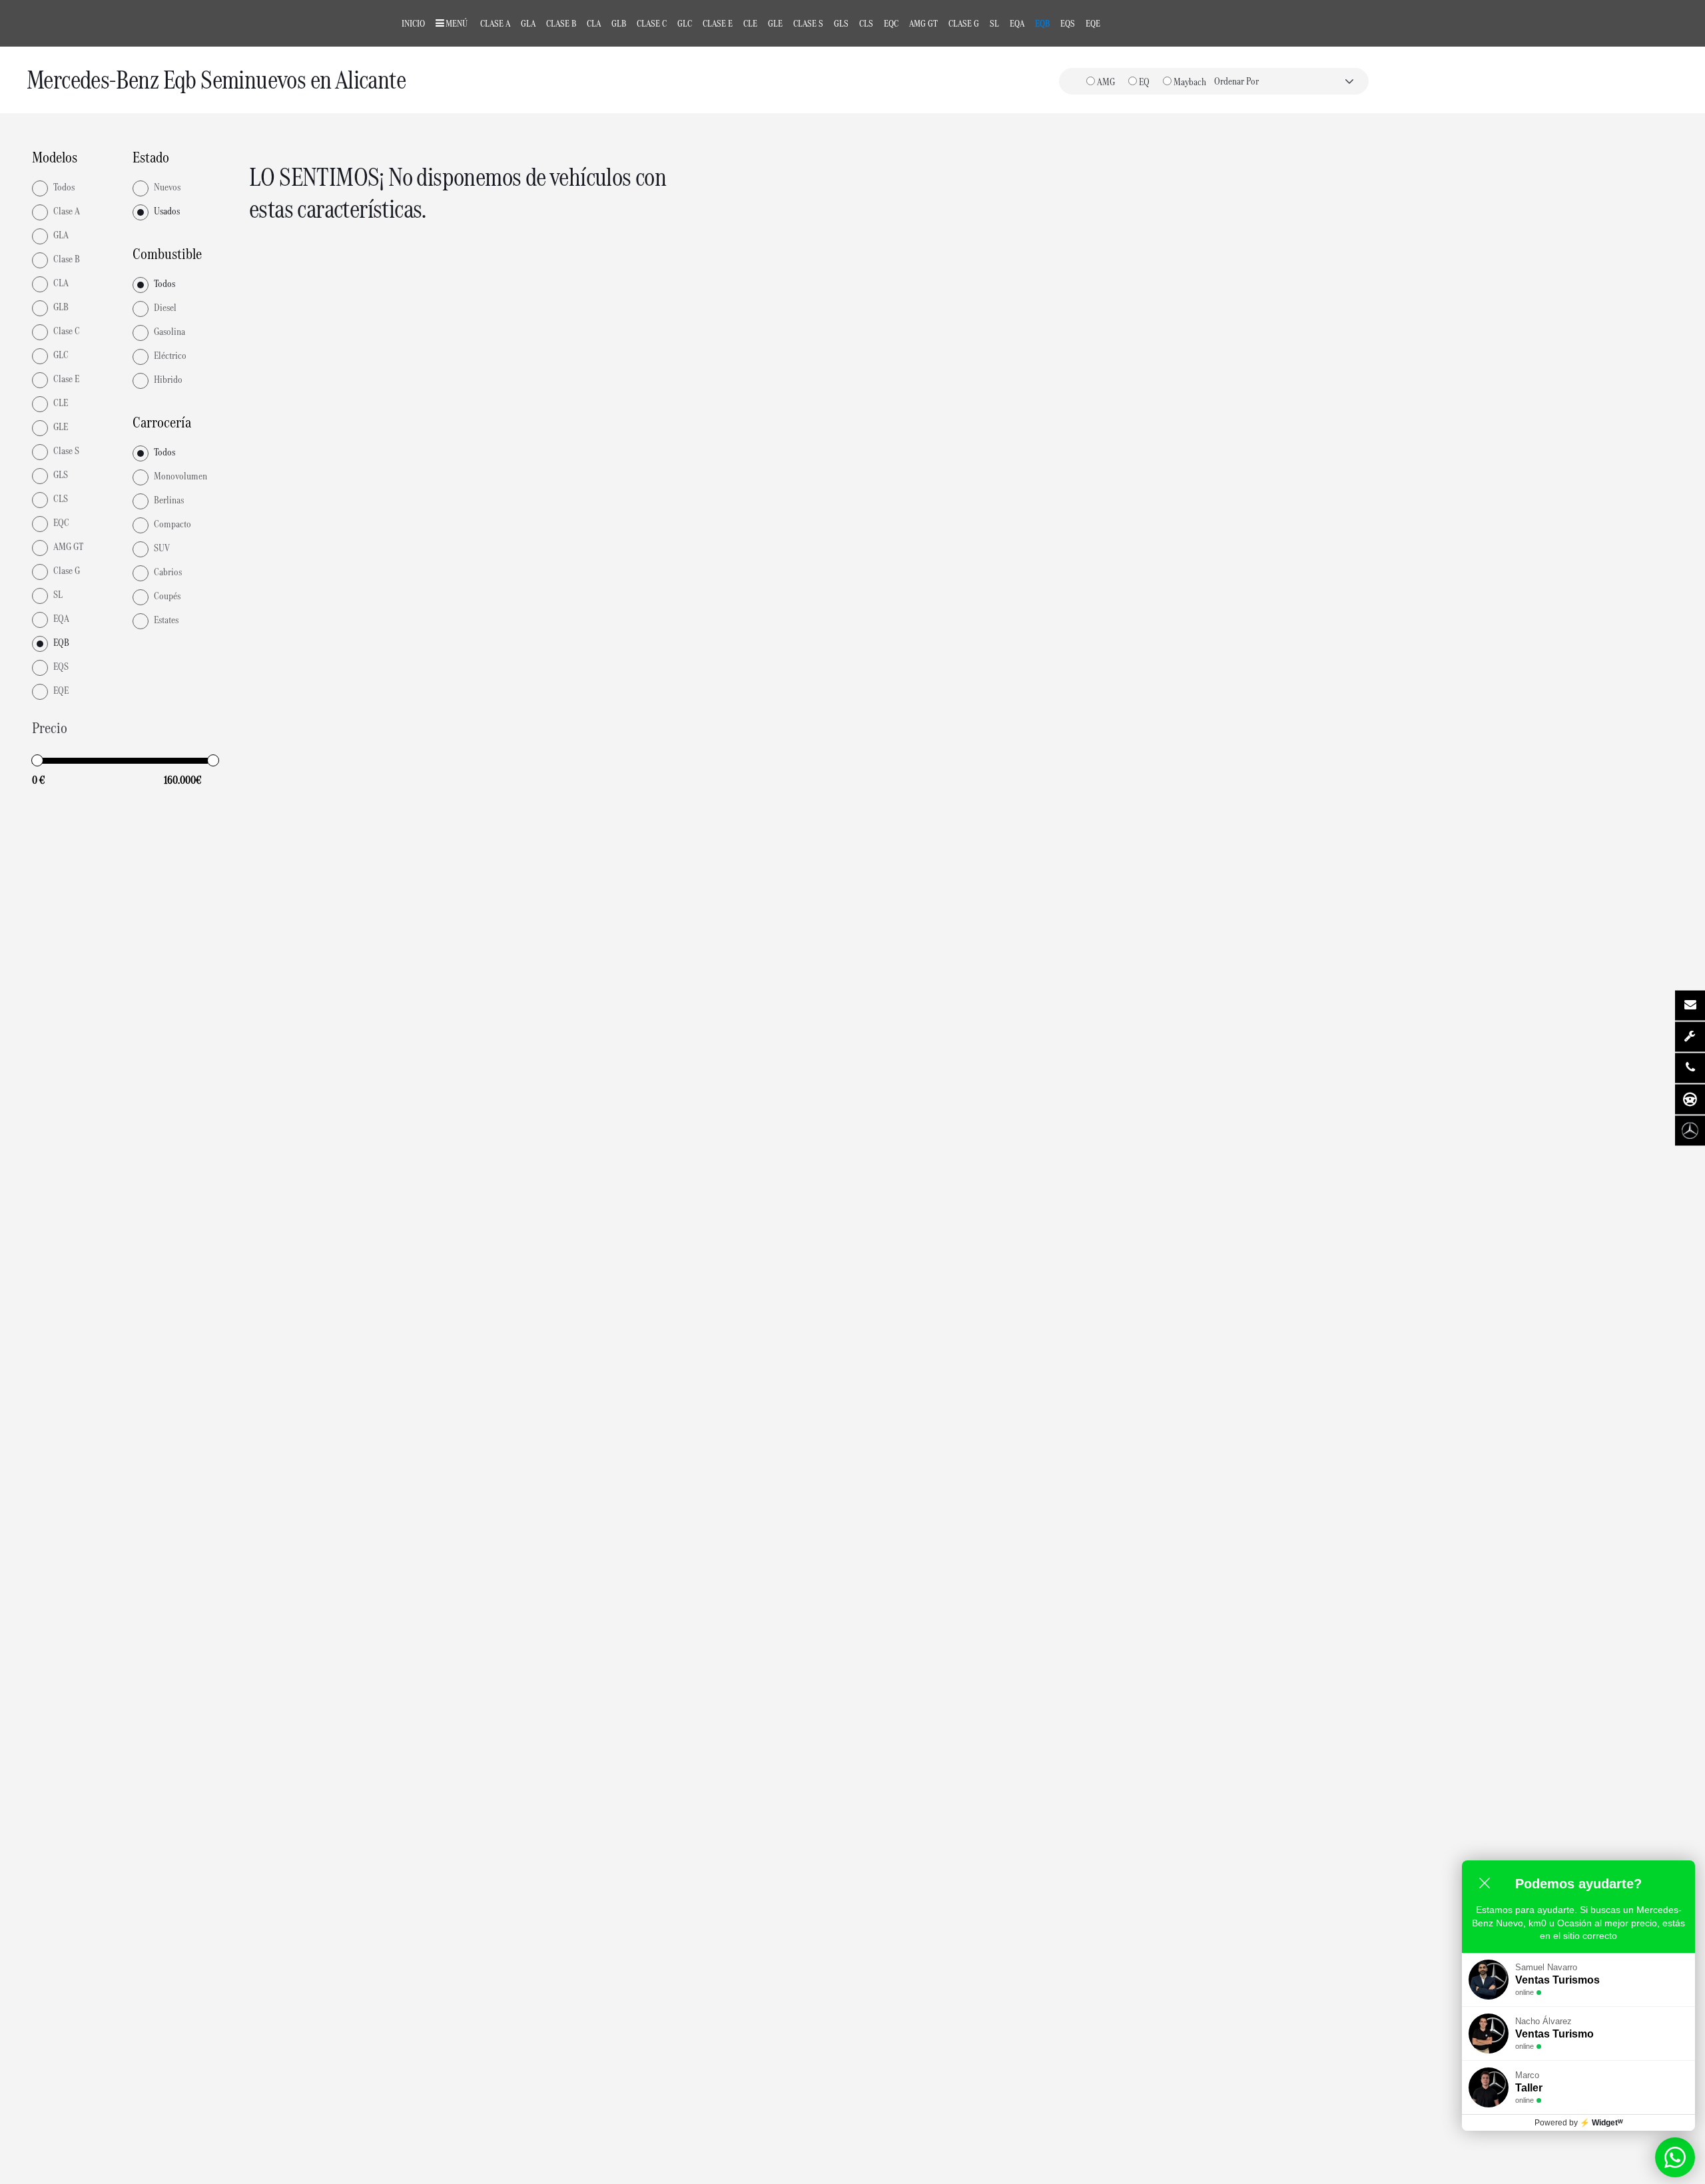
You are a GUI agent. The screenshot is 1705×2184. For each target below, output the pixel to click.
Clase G (964, 23)
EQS (1068, 23)
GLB (619, 23)
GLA (528, 23)
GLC (685, 23)
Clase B (561, 23)
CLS (866, 23)
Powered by (1579, 2123)
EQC (891, 23)
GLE (775, 23)
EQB (1042, 23)
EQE (1093, 23)
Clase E (718, 23)
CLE (750, 23)
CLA (594, 23)
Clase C (652, 23)
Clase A (495, 23)
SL (994, 23)
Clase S (808, 23)
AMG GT (923, 23)
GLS (841, 23)
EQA (1017, 23)
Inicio (413, 23)
